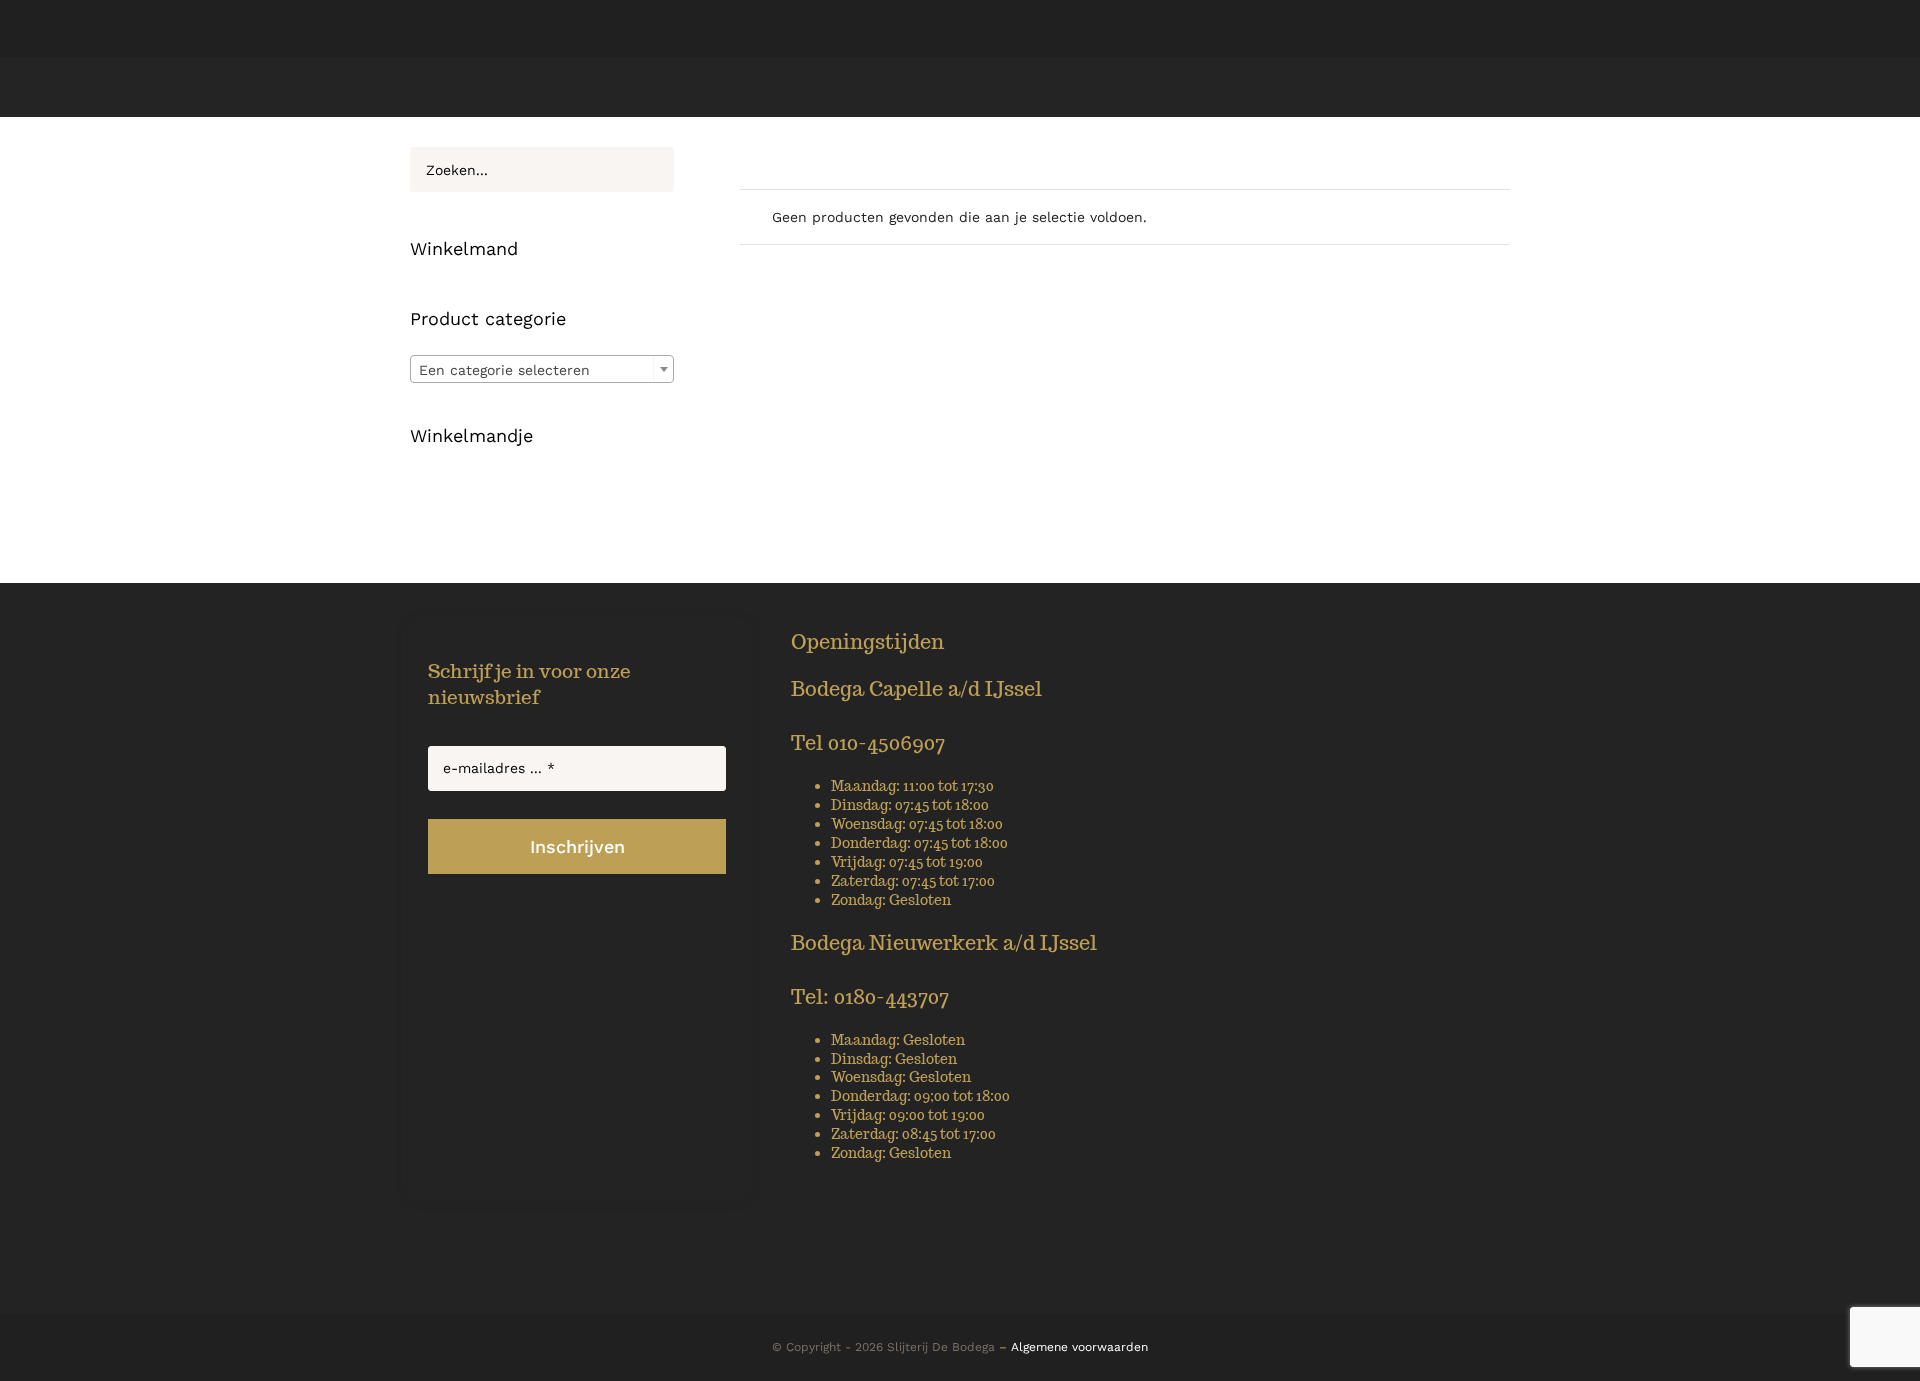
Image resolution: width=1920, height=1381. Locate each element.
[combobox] (542, 369)
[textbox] (542, 370)
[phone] (995, 1291)
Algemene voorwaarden (1079, 1347)
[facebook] (925, 1291)
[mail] (960, 1291)
